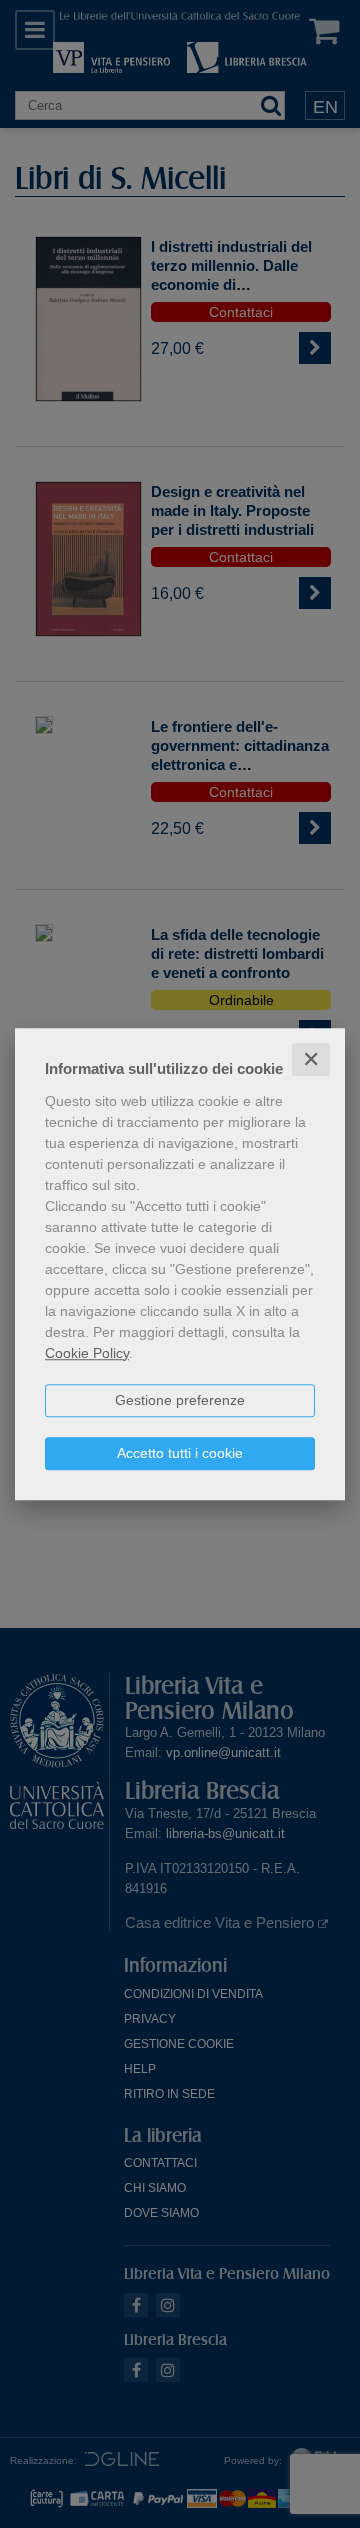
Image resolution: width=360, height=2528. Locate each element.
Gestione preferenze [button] (180, 1400)
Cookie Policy (87, 1353)
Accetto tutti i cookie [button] (180, 1453)
